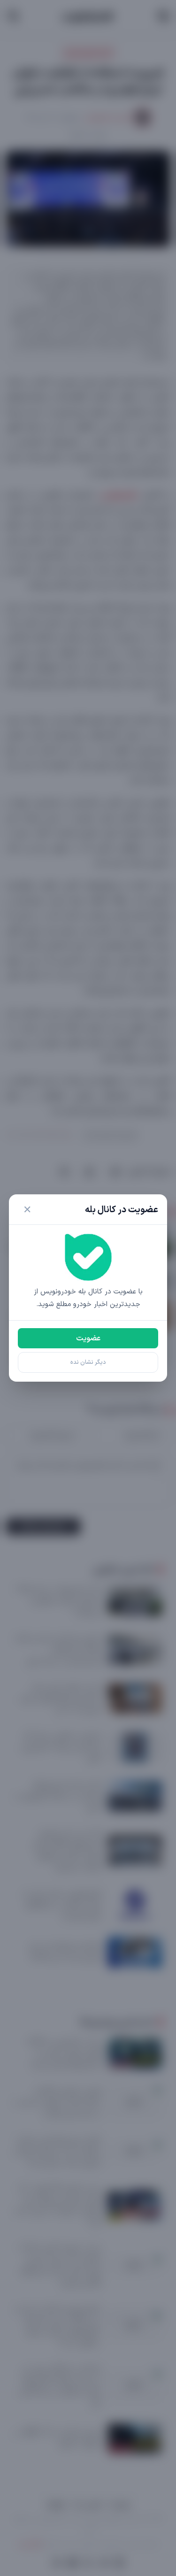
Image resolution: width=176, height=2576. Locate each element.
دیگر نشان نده (88, 1362)
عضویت (88, 1338)
